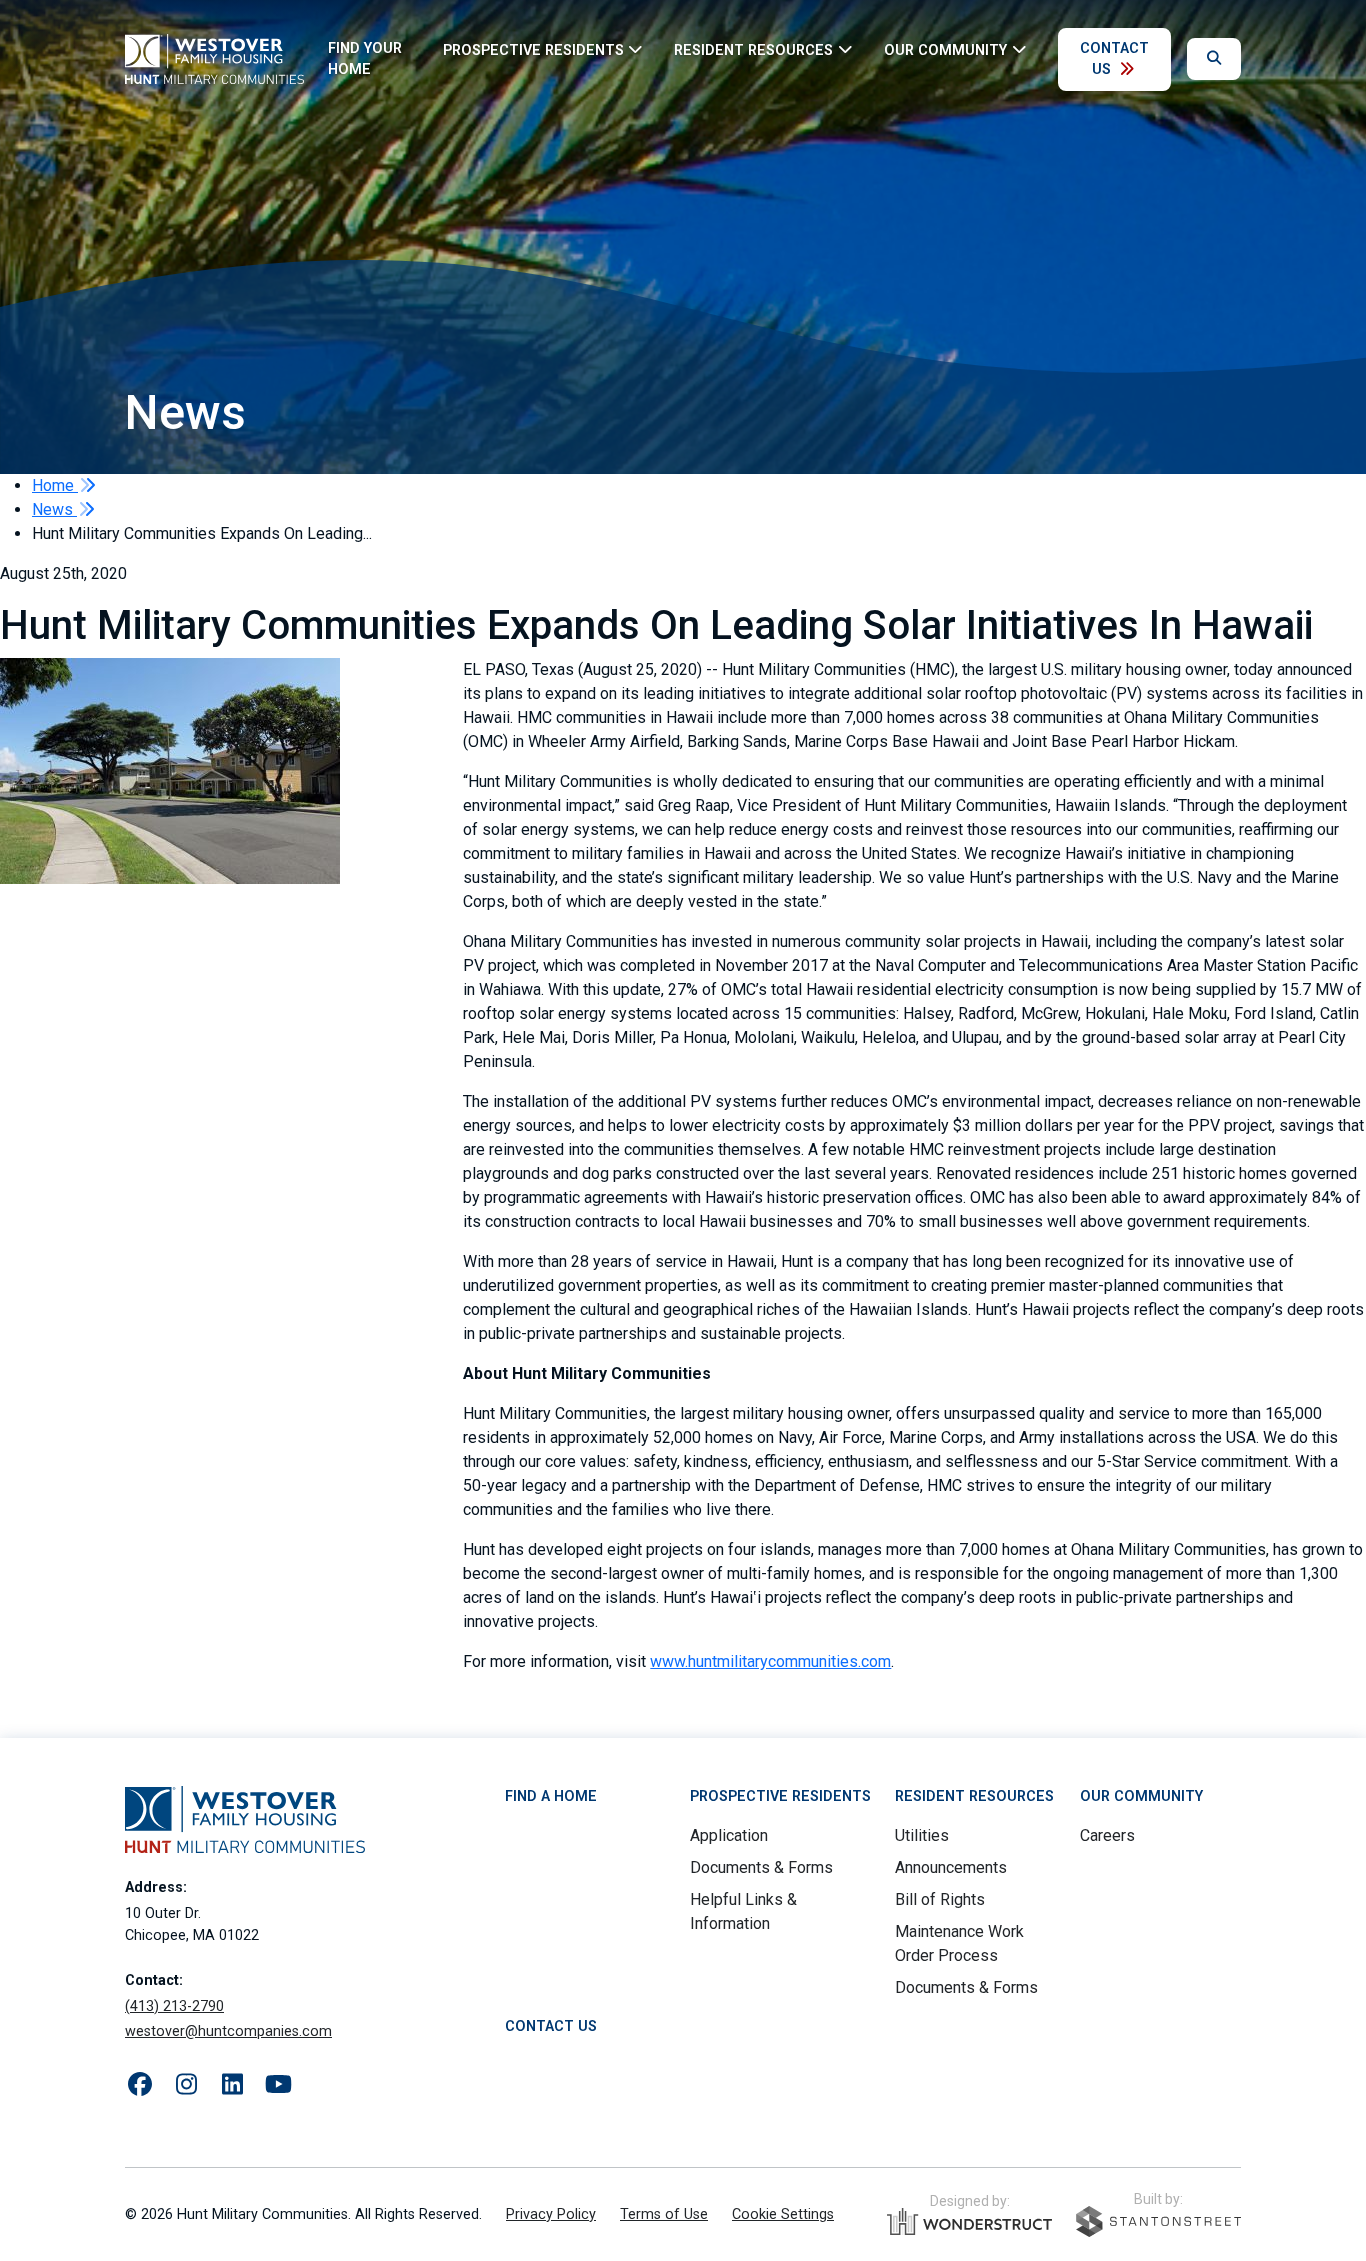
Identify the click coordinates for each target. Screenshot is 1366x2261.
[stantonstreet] (1158, 2221)
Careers (1107, 1835)
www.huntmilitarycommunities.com (770, 1661)
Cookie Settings (783, 2214)
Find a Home (551, 1796)
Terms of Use (664, 2214)
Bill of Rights (940, 1899)
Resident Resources (974, 1796)
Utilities (922, 1835)
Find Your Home (365, 59)
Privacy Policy (551, 2214)
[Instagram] (186, 2085)
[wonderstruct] (969, 2222)
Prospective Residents (780, 1796)
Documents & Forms (761, 1867)
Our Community (1141, 1796)
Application (729, 1835)
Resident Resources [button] (753, 49)
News (54, 509)
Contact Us (1114, 59)
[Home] (214, 59)
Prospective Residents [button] (533, 49)
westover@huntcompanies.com (228, 2031)
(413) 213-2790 (174, 2006)
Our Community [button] (945, 49)
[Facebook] (140, 2085)
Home (55, 485)
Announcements (951, 1867)
